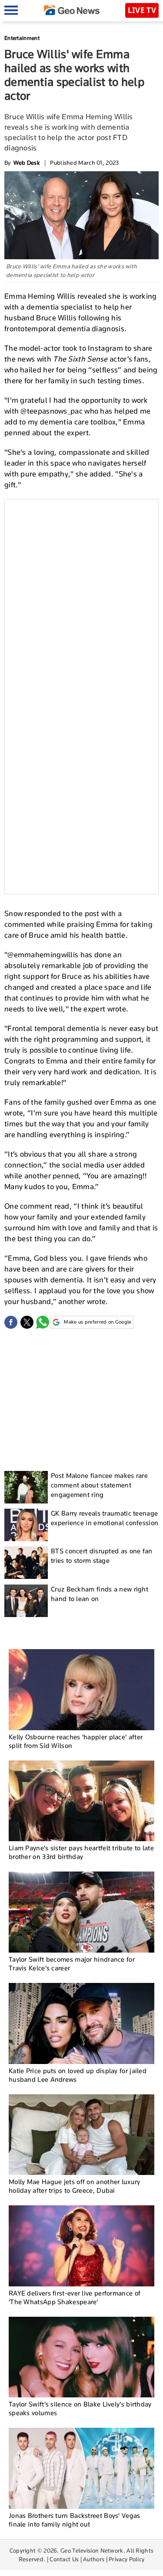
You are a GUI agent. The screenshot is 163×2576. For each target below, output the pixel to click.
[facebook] (11, 1322)
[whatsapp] (43, 1322)
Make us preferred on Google (98, 1322)
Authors (94, 2559)
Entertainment (22, 38)
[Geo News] (72, 10)
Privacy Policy (126, 2559)
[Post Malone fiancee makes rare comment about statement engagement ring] (26, 1487)
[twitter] (27, 1322)
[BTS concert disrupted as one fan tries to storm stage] (26, 1563)
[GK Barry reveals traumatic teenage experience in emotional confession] (26, 1525)
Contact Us (64, 2559)
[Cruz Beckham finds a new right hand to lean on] (26, 1601)
